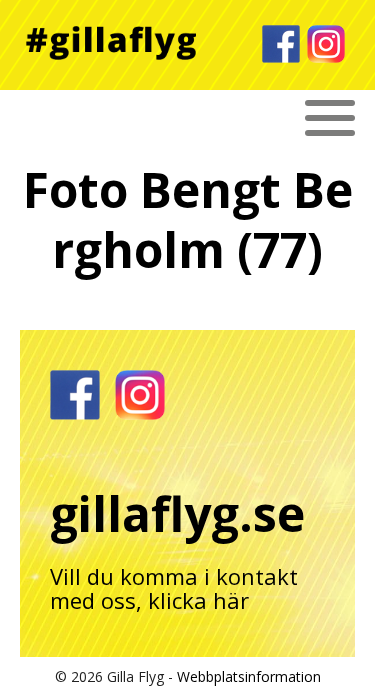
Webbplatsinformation (249, 676)
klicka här (198, 600)
